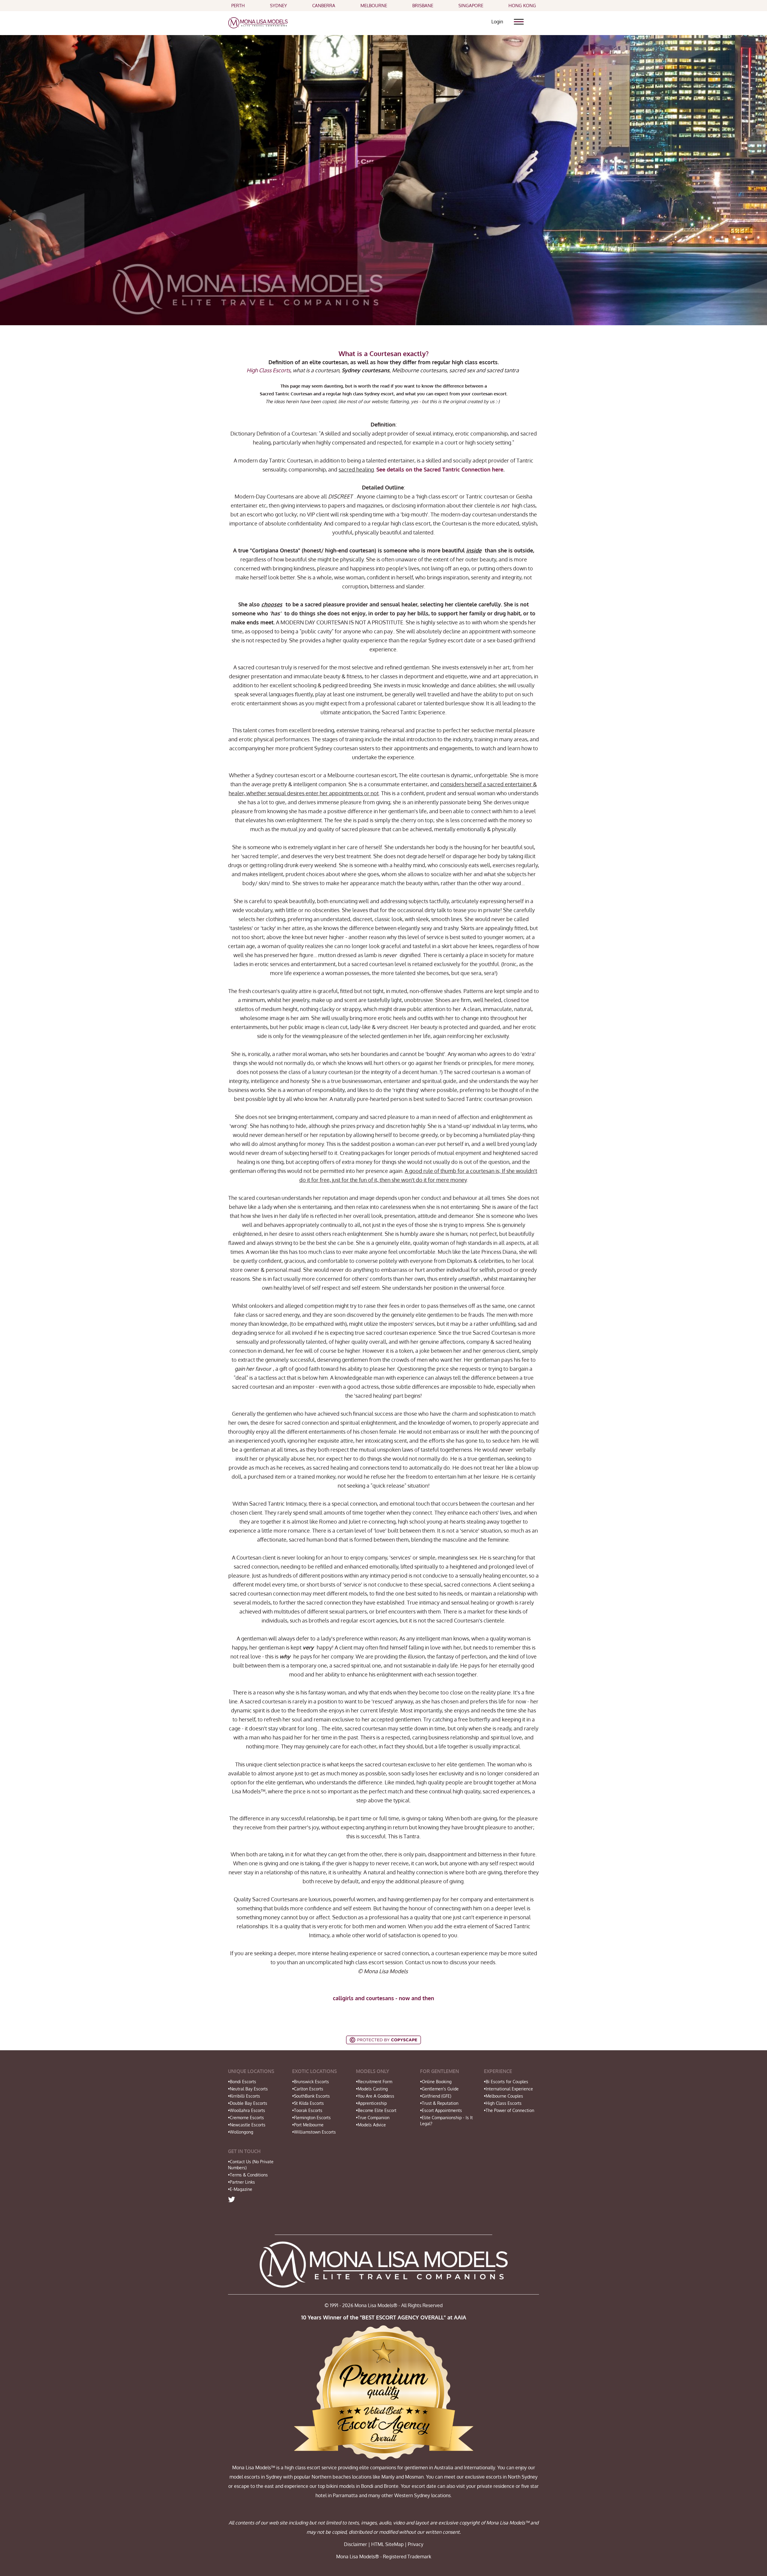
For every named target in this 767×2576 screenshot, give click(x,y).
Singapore (471, 6)
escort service (322, 2467)
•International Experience (508, 2089)
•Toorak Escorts (307, 2110)
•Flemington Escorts (311, 2118)
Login (497, 22)
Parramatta (345, 2495)
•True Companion (373, 2118)
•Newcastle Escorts (247, 2125)
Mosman (414, 2477)
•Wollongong (241, 2132)
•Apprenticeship (371, 2103)
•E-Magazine (240, 2189)
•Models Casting (372, 2089)
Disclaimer (355, 2544)
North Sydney (523, 2477)
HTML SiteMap (387, 2544)
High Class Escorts (268, 370)
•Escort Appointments (441, 2110)
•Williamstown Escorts (314, 2132)
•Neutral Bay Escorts (248, 2089)
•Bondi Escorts (242, 2082)
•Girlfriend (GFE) (436, 2096)
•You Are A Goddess (375, 2096)
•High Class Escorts (503, 2103)
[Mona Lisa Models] (258, 22)
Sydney (278, 6)
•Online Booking (436, 2082)
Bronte (391, 2486)
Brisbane (423, 6)
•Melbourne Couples (503, 2096)
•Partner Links (241, 2182)
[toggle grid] (521, 19)
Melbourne (374, 6)
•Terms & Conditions (248, 2175)
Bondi (367, 2486)
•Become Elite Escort (376, 2110)
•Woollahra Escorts (247, 2110)
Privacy (416, 2544)
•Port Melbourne (308, 2125)
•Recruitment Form (374, 2082)
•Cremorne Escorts (246, 2118)
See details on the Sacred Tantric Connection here (440, 469)
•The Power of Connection (509, 2110)
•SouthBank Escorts (311, 2096)
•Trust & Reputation (439, 2103)
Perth (238, 6)
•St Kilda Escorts (308, 2103)
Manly (388, 2477)
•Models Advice (371, 2125)
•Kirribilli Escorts (244, 2096)
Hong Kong (522, 6)
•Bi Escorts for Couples (506, 2082)
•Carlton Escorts (308, 2089)
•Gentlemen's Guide (439, 2089)
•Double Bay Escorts (248, 2103)
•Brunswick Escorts (311, 2082)
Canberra (324, 6)
